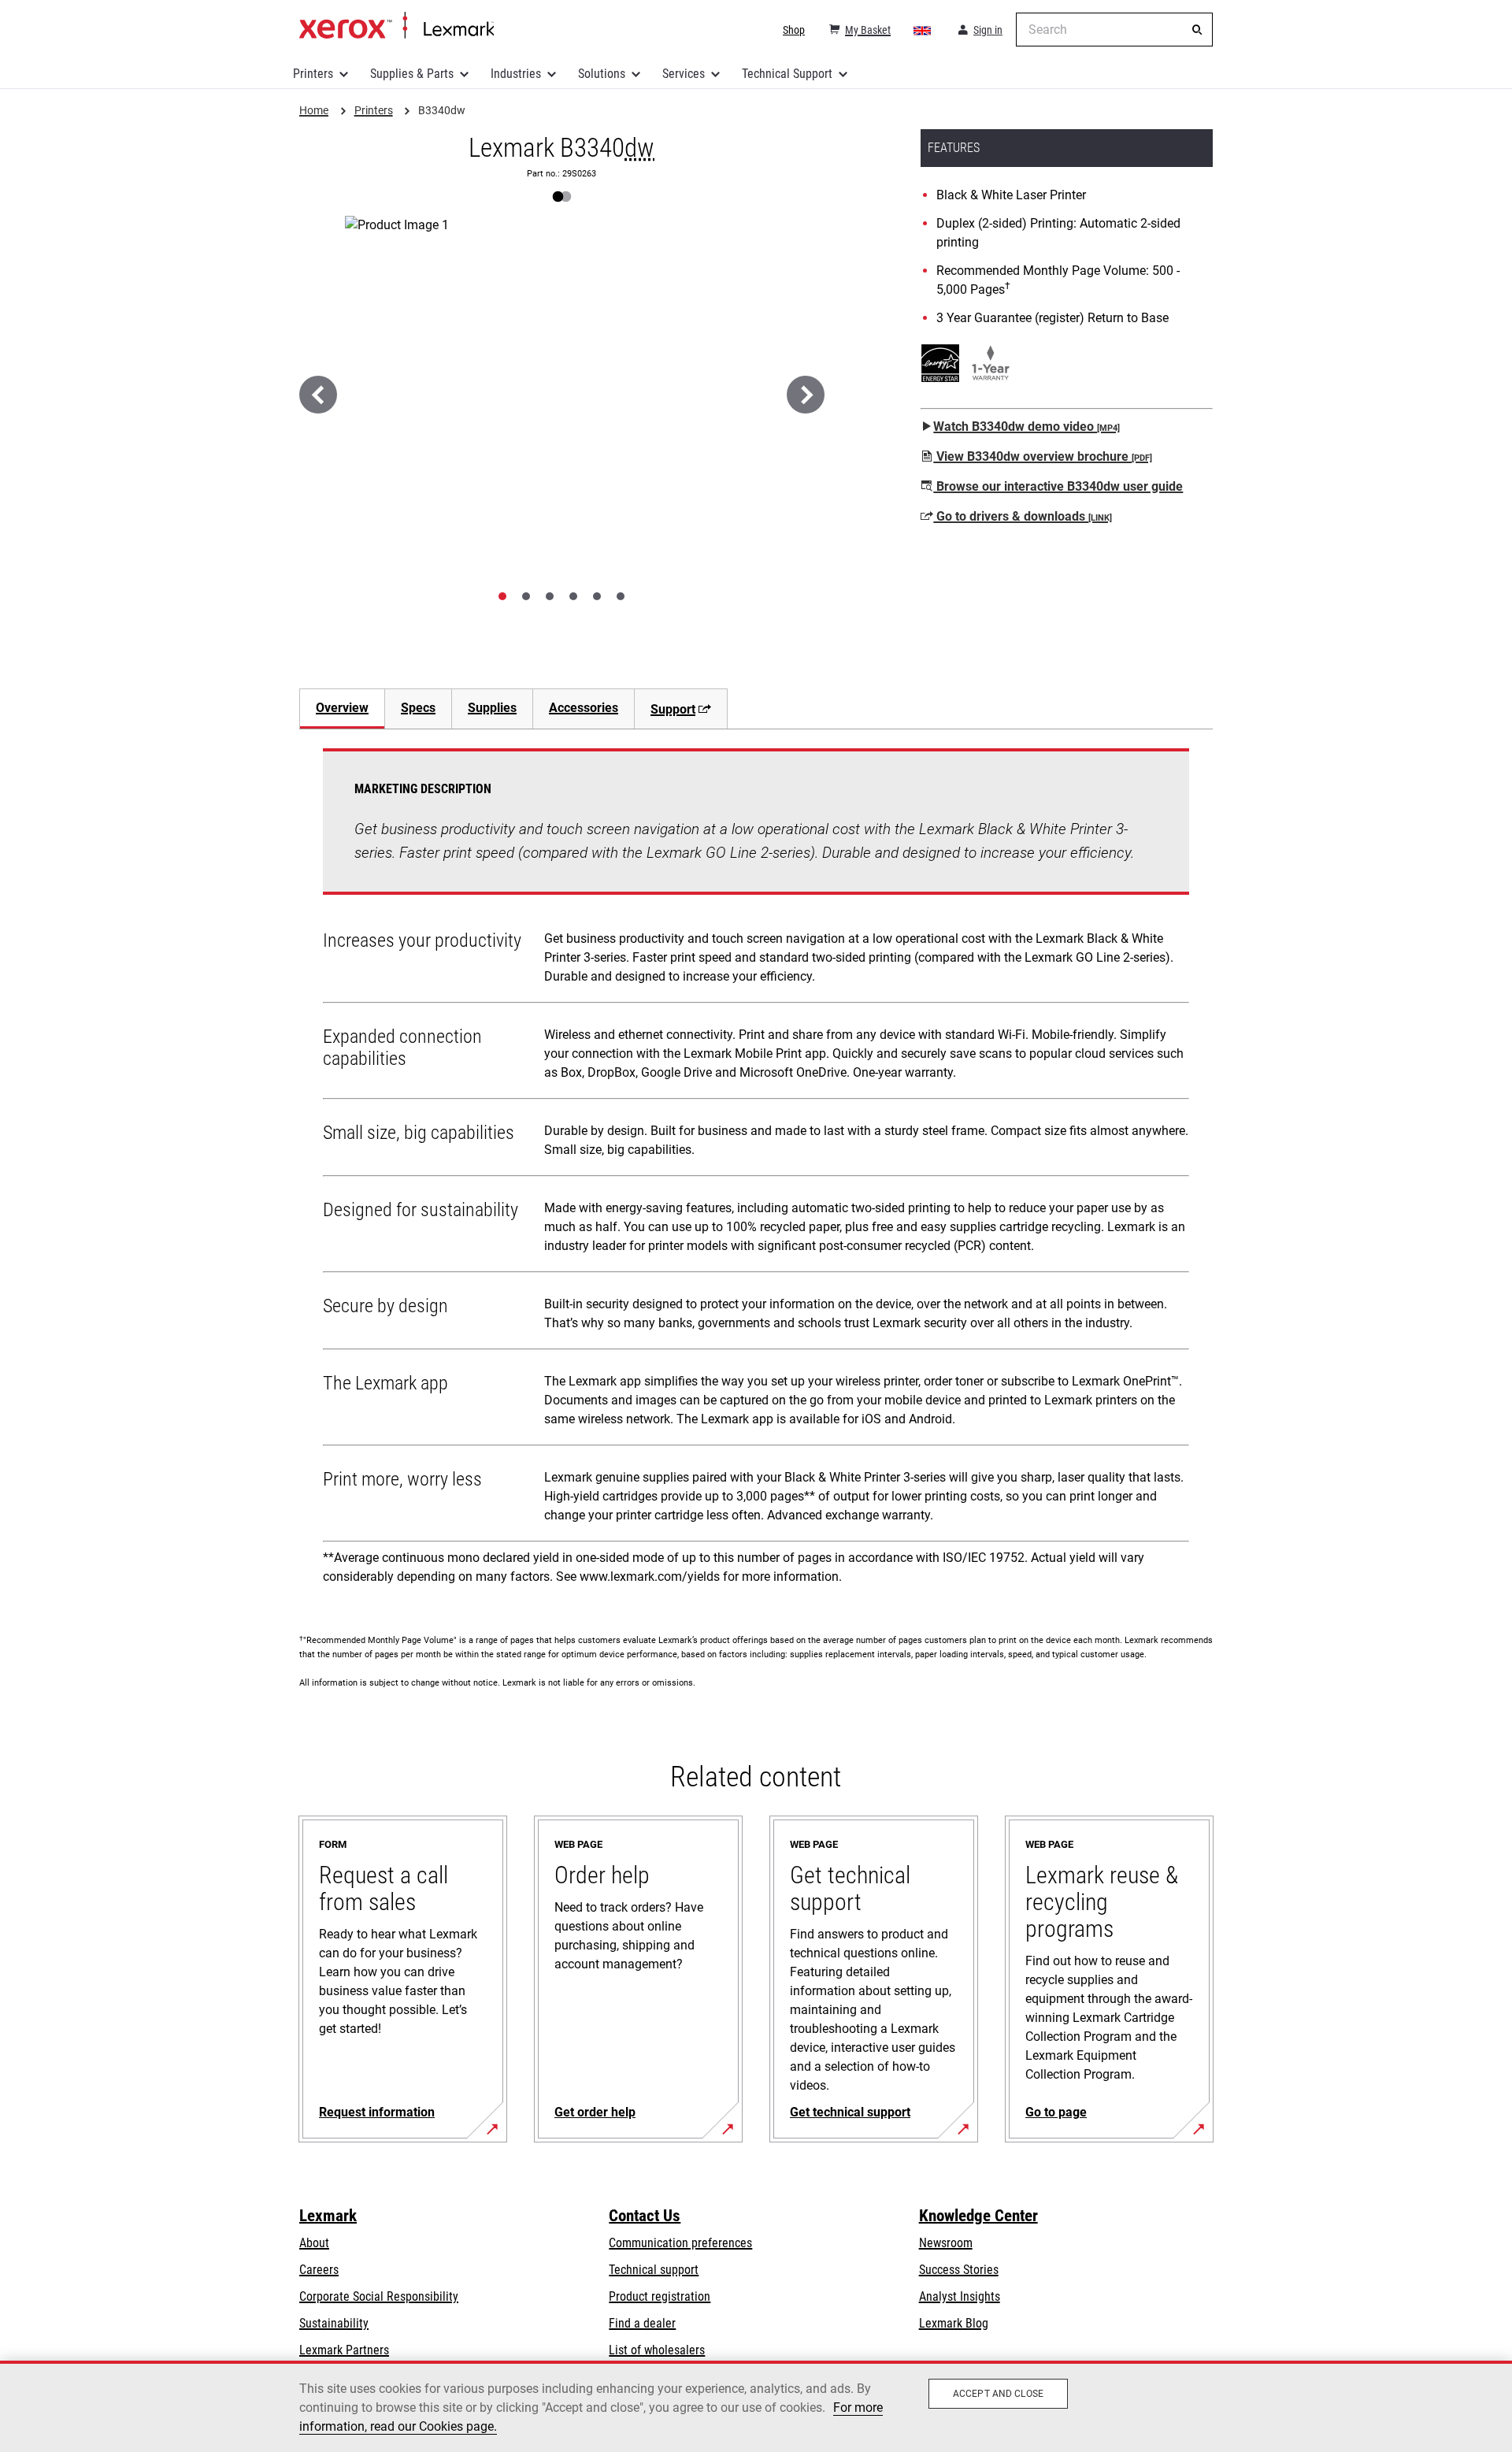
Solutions (602, 74)
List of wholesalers (657, 2350)
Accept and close (998, 2394)
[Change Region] (923, 30)
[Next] (806, 395)
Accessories (584, 708)
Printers (313, 74)
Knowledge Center (978, 2216)
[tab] (502, 596)
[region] (756, 2406)
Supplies (492, 708)
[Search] (1197, 30)
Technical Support (787, 74)
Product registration (660, 2296)
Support (673, 709)
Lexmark (328, 2216)
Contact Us (645, 2216)
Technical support (654, 2270)
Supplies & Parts (412, 74)
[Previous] (318, 395)
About (314, 2243)
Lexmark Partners (344, 2350)
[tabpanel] (756, 1172)
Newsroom (946, 2243)
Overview (342, 708)
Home (397, 26)
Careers (319, 2270)
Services (684, 74)
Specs (418, 708)
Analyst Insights (960, 2296)
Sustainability (334, 2323)
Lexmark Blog (954, 2323)
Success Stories (959, 2270)
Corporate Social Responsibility (379, 2296)
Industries (516, 74)
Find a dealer (642, 2323)
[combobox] (1114, 30)
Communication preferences (680, 2243)
